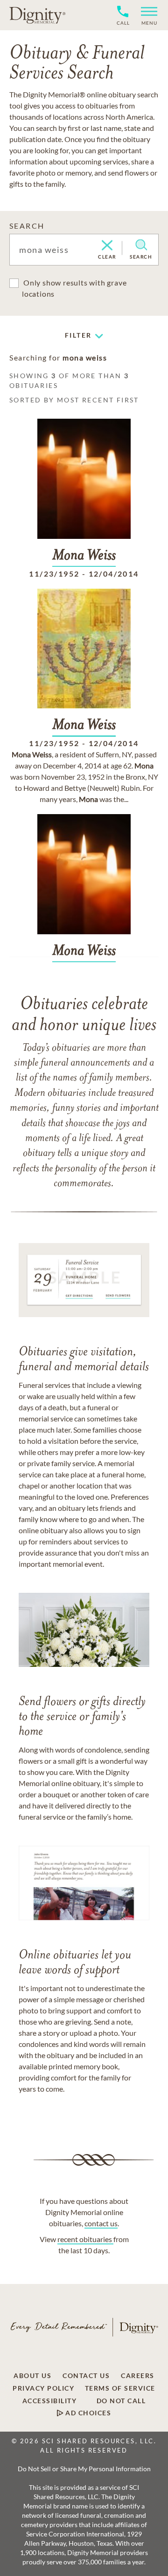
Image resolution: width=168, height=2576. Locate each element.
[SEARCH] (141, 245)
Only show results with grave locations (74, 288)
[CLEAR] (107, 246)
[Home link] (37, 15)
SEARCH (27, 226)
